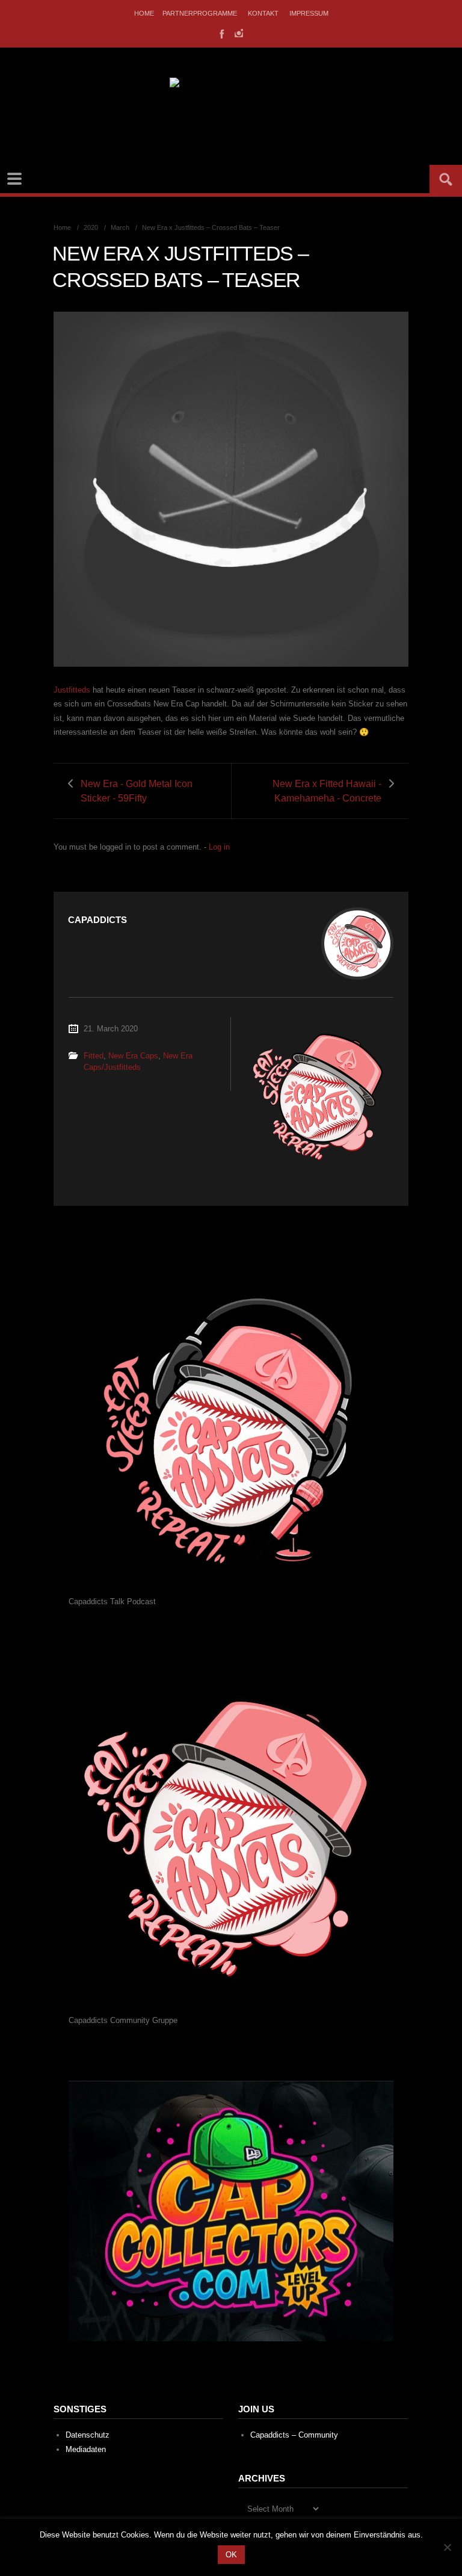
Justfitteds (72, 690)
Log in (219, 847)
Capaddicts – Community (294, 2435)
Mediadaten (86, 2449)
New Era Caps (133, 1056)
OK (231, 2555)
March (120, 227)
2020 (91, 227)
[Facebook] (221, 33)
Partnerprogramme (200, 13)
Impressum (309, 13)
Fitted (94, 1056)
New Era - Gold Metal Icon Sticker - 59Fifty (137, 791)
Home (144, 13)
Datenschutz (88, 2435)
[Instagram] (239, 33)
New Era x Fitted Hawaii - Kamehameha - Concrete (327, 791)
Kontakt (263, 13)
